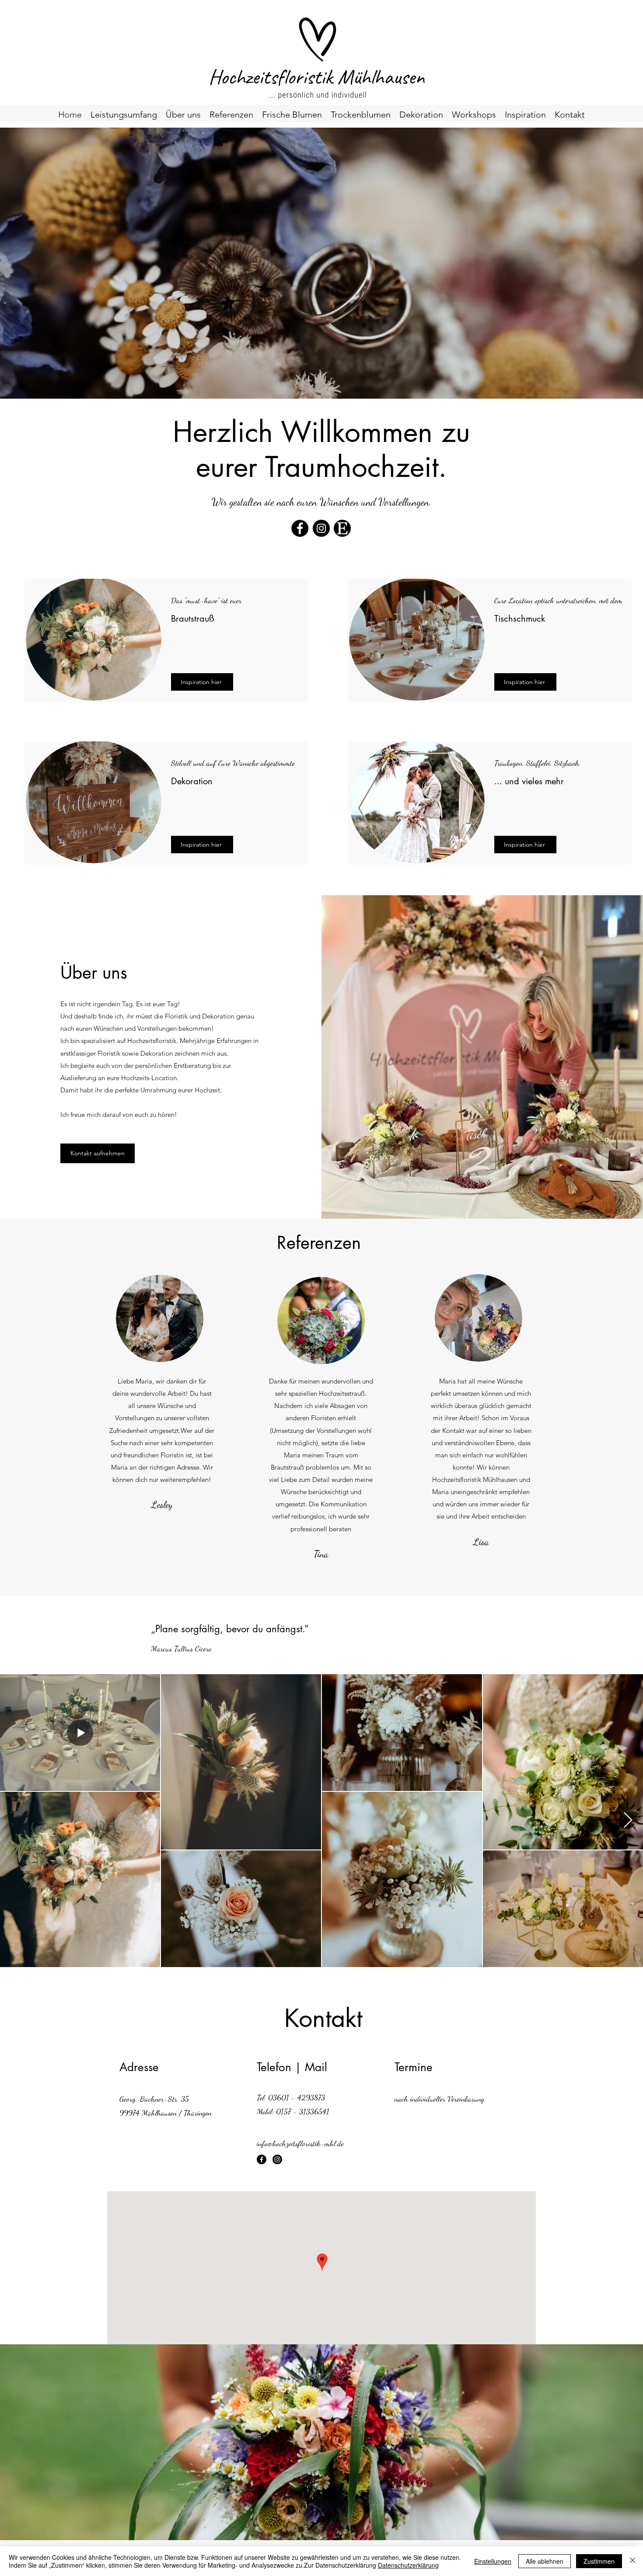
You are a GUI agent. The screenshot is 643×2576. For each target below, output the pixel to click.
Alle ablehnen (545, 2561)
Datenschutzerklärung (408, 2565)
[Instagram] (321, 528)
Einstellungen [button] (493, 2561)
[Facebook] (300, 528)
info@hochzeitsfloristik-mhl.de (300, 2143)
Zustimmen (599, 2561)
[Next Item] (628, 1820)
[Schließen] (633, 2561)
